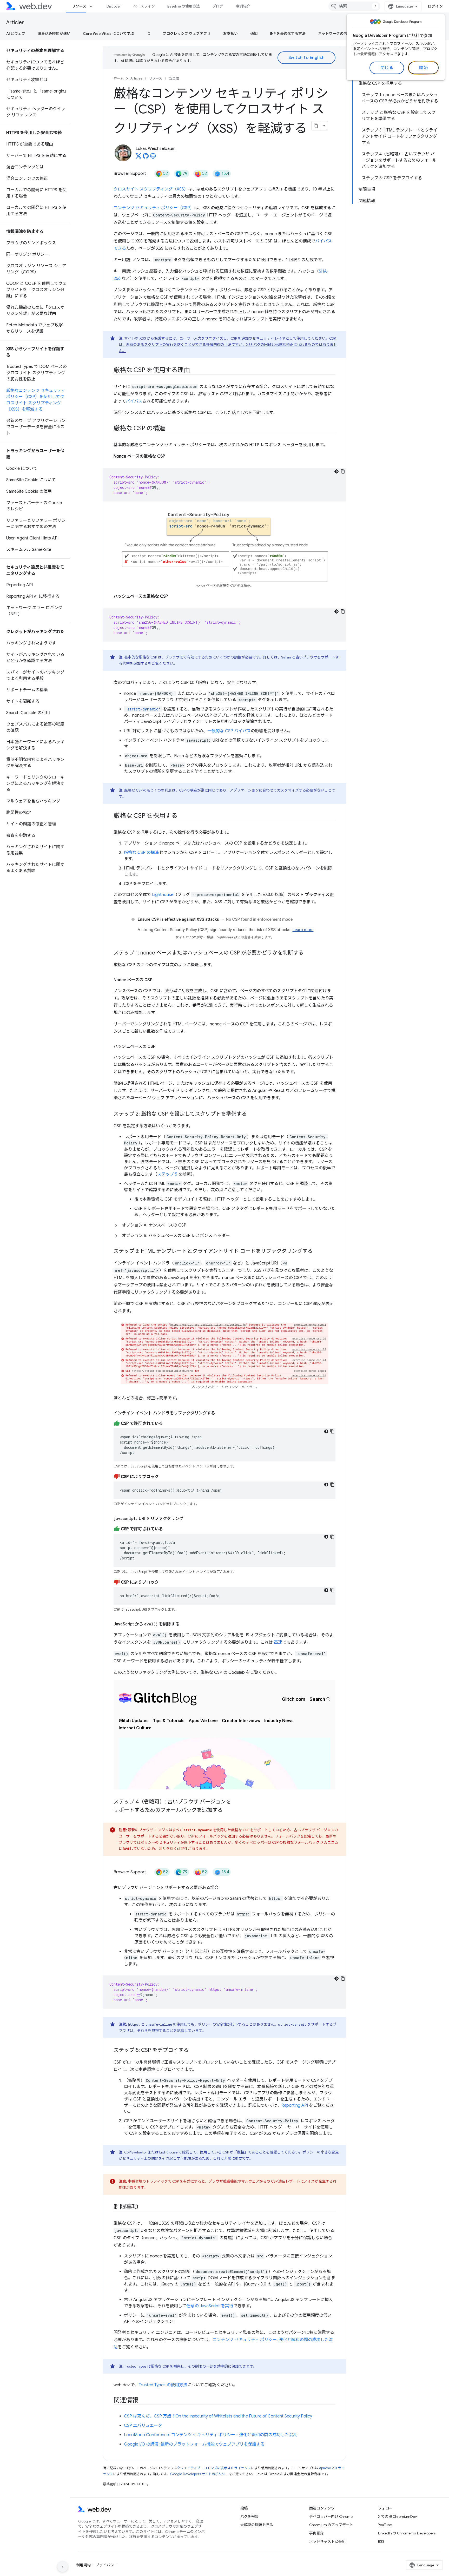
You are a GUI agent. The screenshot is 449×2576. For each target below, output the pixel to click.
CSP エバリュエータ (143, 2426)
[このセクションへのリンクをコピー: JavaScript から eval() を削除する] (184, 1624)
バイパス (134, 401)
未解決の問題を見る (257, 2525)
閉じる (387, 68)
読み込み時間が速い (54, 34)
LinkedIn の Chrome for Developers (407, 2533)
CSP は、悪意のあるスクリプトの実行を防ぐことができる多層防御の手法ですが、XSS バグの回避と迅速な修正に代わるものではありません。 (228, 345)
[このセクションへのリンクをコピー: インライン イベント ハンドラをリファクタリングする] (220, 1413)
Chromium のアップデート (331, 2525)
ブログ (218, 6)
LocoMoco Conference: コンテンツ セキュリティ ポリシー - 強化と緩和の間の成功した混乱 (211, 2435)
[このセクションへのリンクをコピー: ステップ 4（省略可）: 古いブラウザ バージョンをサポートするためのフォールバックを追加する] (227, 1810)
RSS (381, 2541)
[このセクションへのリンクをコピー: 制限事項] (143, 2207)
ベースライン (144, 6)
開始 (423, 68)
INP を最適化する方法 (288, 34)
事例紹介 (243, 6)
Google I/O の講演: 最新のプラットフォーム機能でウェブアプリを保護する (194, 2444)
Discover (114, 6)
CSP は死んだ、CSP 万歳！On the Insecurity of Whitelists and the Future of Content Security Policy (218, 2416)
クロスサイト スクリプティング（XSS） (151, 189)
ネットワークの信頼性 (336, 34)
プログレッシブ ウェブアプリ (187, 34)
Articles (15, 22)
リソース (79, 6)
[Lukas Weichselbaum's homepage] (153, 157)
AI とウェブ (16, 34)
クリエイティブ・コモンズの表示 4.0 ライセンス (214, 2468)
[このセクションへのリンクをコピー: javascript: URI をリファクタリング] (188, 1519)
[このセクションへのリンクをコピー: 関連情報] (143, 2401)
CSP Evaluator (136, 2152)
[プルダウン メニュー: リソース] (93, 6)
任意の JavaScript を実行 (210, 2306)
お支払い (230, 34)
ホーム (119, 78)
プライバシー (107, 2565)
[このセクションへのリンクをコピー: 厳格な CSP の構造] (170, 429)
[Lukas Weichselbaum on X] (138, 157)
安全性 (174, 78)
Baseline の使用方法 (184, 6)
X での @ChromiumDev (397, 2516)
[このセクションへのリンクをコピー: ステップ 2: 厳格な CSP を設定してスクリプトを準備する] (252, 1114)
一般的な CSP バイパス (229, 731)
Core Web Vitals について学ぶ (108, 34)
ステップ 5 (167, 1174)
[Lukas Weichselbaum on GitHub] (146, 157)
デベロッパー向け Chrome (331, 2516)
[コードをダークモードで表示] (336, 471)
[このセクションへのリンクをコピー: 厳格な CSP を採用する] (182, 816)
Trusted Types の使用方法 (163, 2385)
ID (148, 34)
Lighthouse (163, 895)
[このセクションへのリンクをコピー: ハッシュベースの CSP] (160, 1046)
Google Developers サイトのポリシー (199, 2474)
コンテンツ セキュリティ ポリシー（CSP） (154, 208)
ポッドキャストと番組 (327, 2541)
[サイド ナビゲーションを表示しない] (63, 2567)
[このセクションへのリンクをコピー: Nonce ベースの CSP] (157, 980)
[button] (224, 1225)
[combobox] (354, 6)
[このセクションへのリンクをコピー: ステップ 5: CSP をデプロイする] (193, 2051)
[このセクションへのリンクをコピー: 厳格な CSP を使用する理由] (194, 371)
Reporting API (295, 2105)
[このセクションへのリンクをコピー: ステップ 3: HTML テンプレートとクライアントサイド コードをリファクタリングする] (317, 1251)
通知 (254, 34)
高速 (278, 1642)
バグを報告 (249, 2516)
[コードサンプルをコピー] (343, 471)
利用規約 (83, 2565)
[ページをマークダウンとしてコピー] (316, 126)
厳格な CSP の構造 (141, 853)
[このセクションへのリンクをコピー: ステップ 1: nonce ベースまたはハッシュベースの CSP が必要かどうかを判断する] (308, 953)
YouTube (385, 2525)
